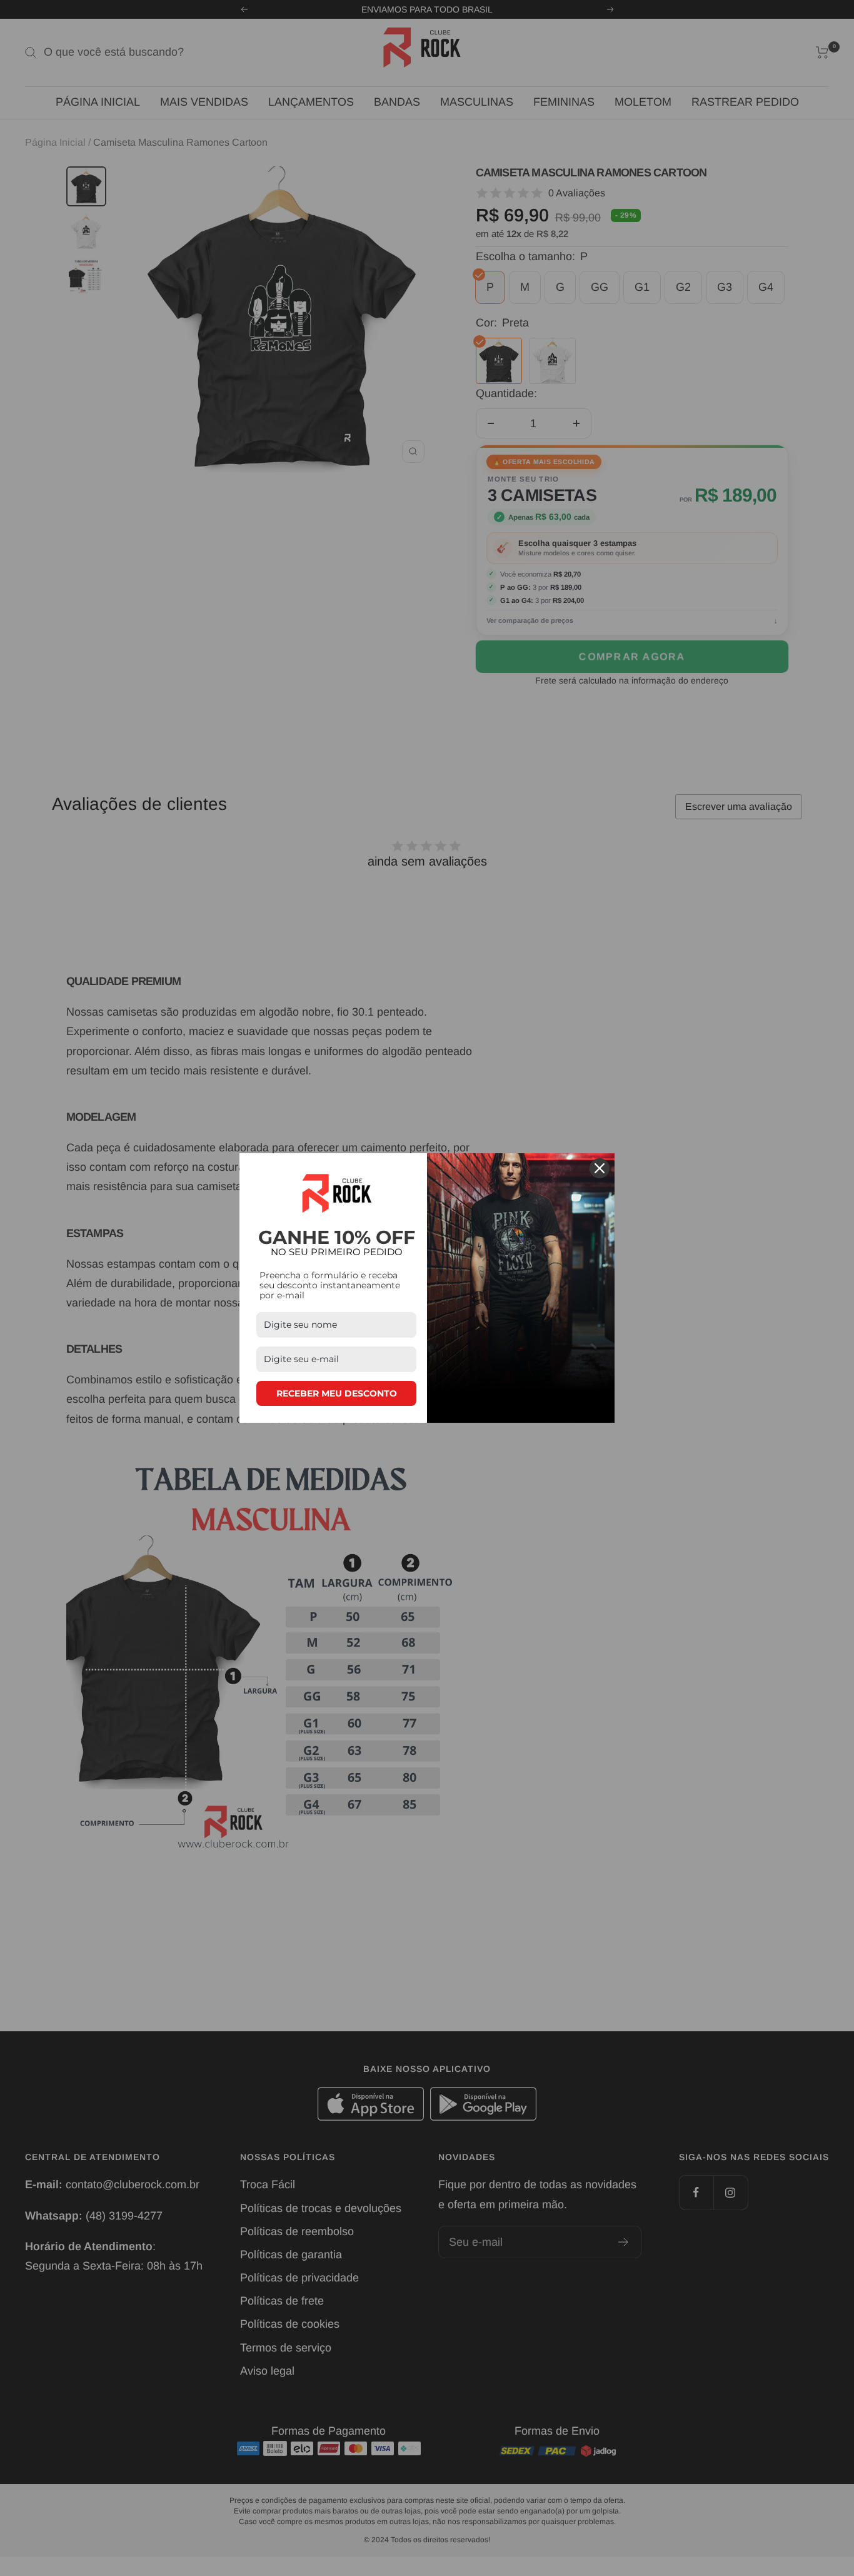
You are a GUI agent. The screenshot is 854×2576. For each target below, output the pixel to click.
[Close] (600, 1168)
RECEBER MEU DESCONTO (337, 1393)
